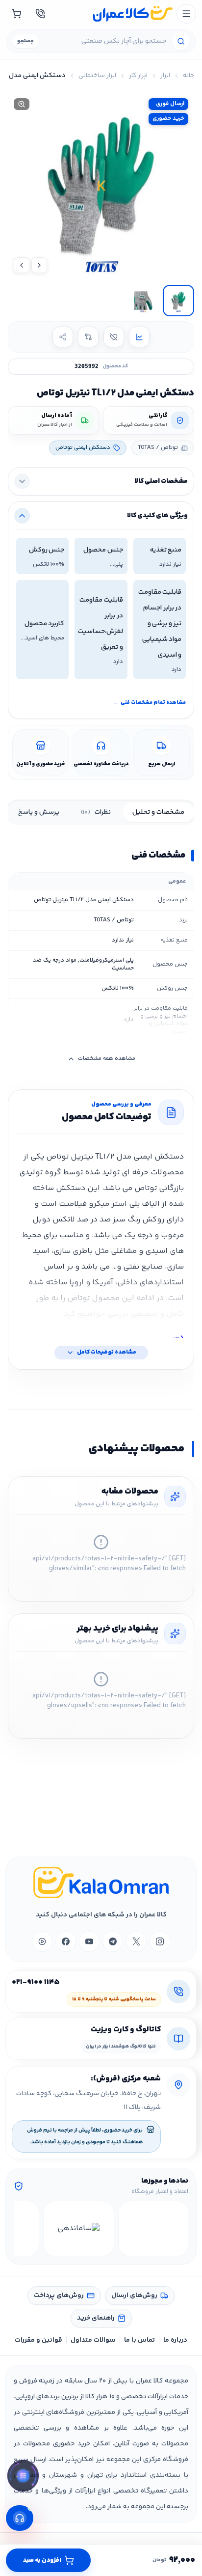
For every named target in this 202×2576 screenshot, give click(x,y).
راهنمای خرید (96, 2318)
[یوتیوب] (89, 1941)
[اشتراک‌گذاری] (63, 337)
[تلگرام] (113, 1941)
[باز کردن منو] (186, 14)
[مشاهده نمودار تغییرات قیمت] (139, 337)
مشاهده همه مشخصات (107, 1059)
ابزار (165, 76)
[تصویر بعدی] (22, 265)
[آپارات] (42, 1941)
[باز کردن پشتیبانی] (20, 2518)
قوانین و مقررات (38, 2340)
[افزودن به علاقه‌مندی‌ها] (114, 337)
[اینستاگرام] (160, 1941)
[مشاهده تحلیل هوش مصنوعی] (23, 2478)
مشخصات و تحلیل (158, 812)
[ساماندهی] (79, 2229)
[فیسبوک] (66, 1941)
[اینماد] (154, 2229)
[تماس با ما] (40, 14)
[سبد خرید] (17, 14)
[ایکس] (136, 1941)
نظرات (96, 812)
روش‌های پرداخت (59, 2296)
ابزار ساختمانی (97, 76)
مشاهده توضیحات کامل (107, 1352)
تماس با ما (139, 2340)
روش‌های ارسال (134, 2296)
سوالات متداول (93, 2340)
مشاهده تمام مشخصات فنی (150, 703)
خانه (189, 76)
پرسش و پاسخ (39, 812)
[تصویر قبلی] (39, 265)
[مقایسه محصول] (88, 337)
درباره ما (175, 2340)
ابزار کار (138, 76)
